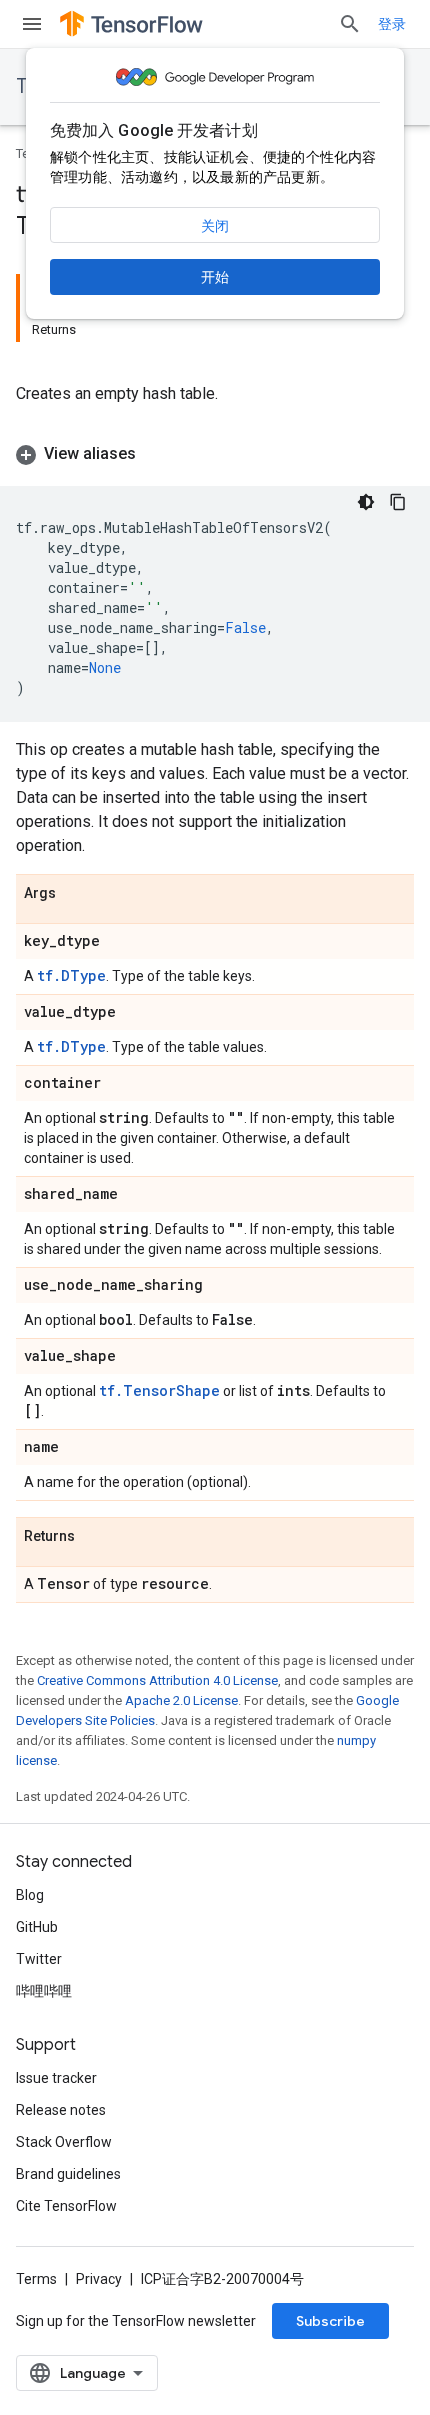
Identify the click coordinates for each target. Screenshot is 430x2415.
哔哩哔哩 (44, 1991)
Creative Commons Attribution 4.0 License (157, 1680)
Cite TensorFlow (66, 2206)
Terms (36, 2279)
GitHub (37, 1927)
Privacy (99, 2279)
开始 (215, 277)
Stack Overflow (64, 2142)
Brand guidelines (68, 2174)
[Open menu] (32, 24)
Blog (30, 1895)
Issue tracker (56, 2078)
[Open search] (350, 24)
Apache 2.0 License (181, 1700)
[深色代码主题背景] (366, 502)
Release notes (61, 2110)
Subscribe (330, 2321)
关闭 (215, 226)
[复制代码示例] (398, 502)
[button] (215, 454)
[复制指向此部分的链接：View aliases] (156, 454)
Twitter (39, 1959)
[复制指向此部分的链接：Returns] (95, 1537)
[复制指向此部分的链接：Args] (76, 894)
